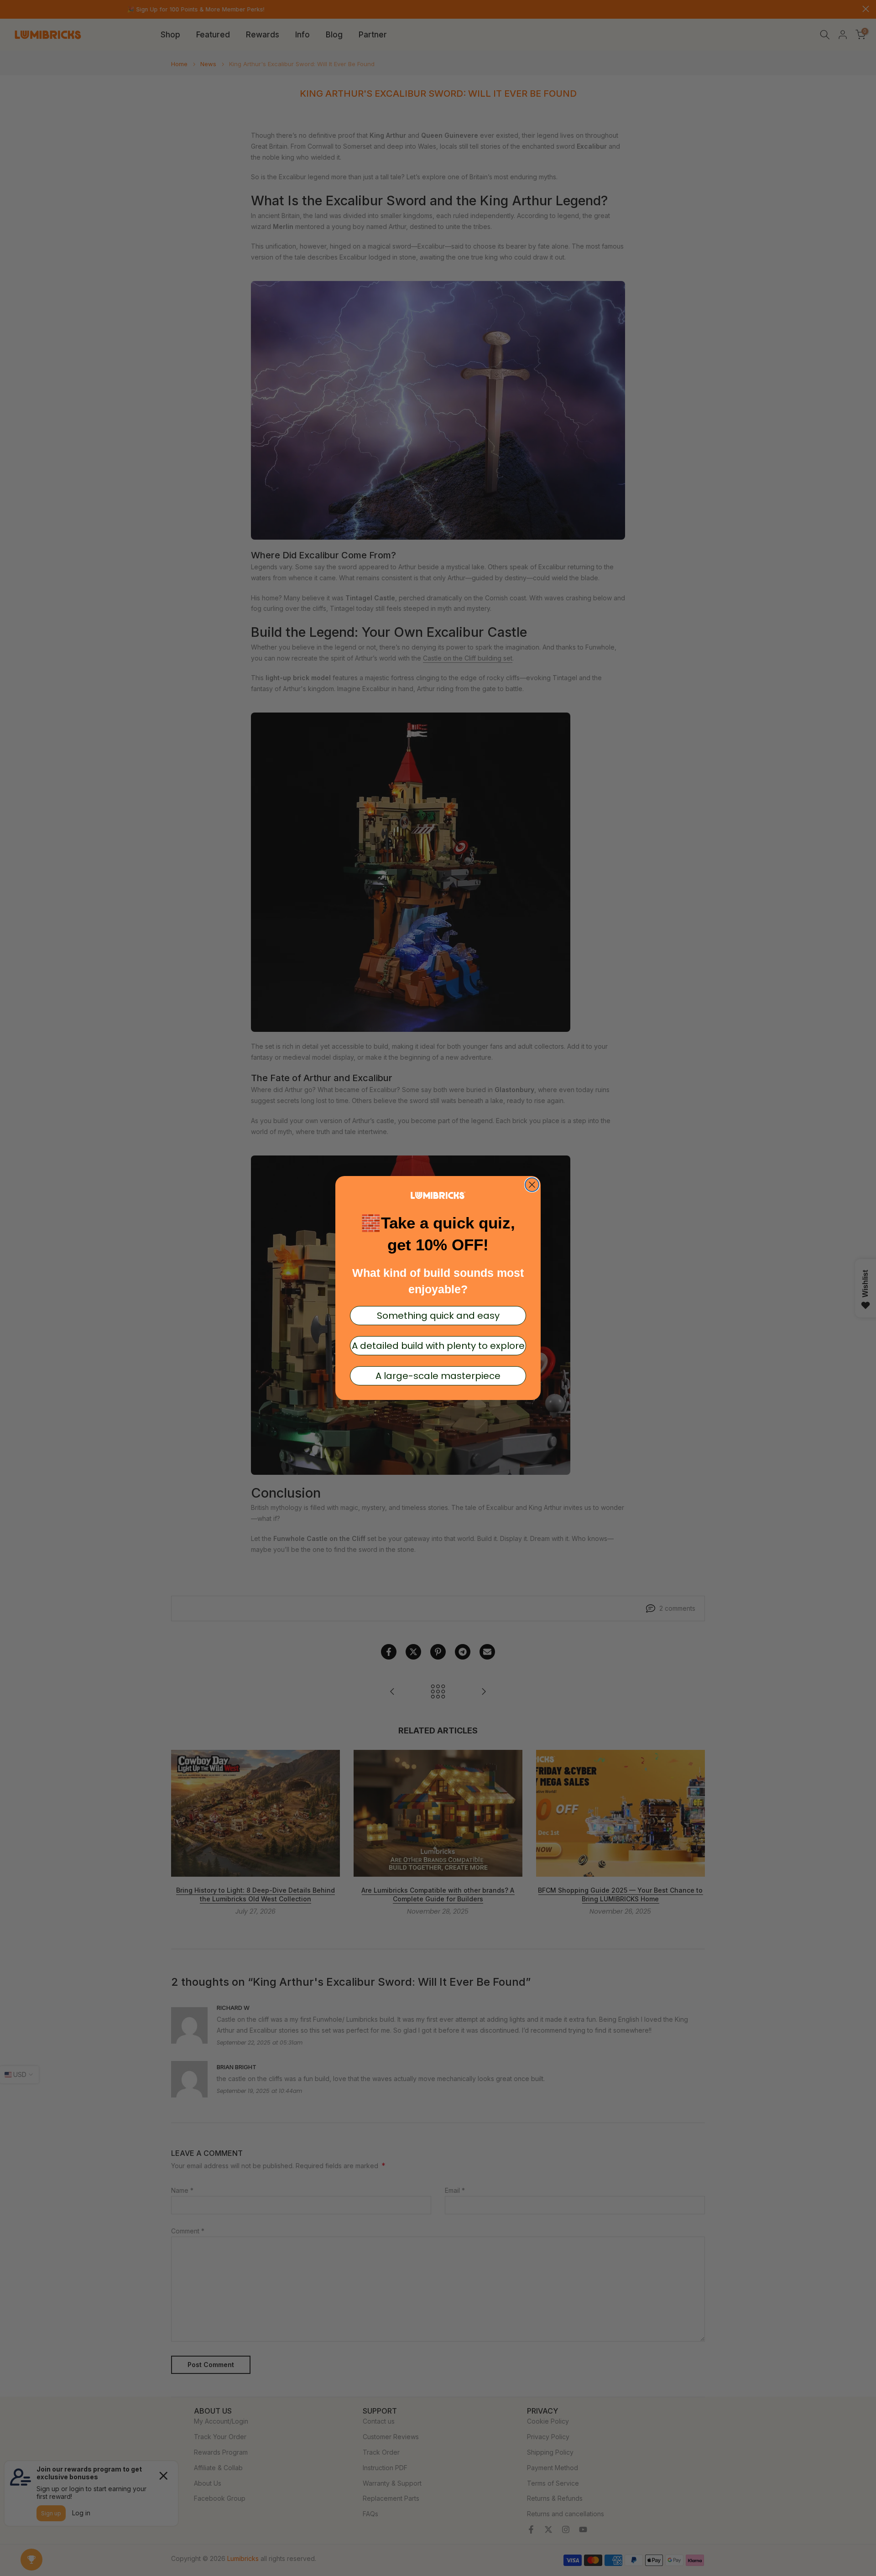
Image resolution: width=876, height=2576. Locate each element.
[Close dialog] (532, 1185)
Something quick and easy (438, 1316)
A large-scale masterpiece (438, 1376)
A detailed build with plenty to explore (438, 1346)
